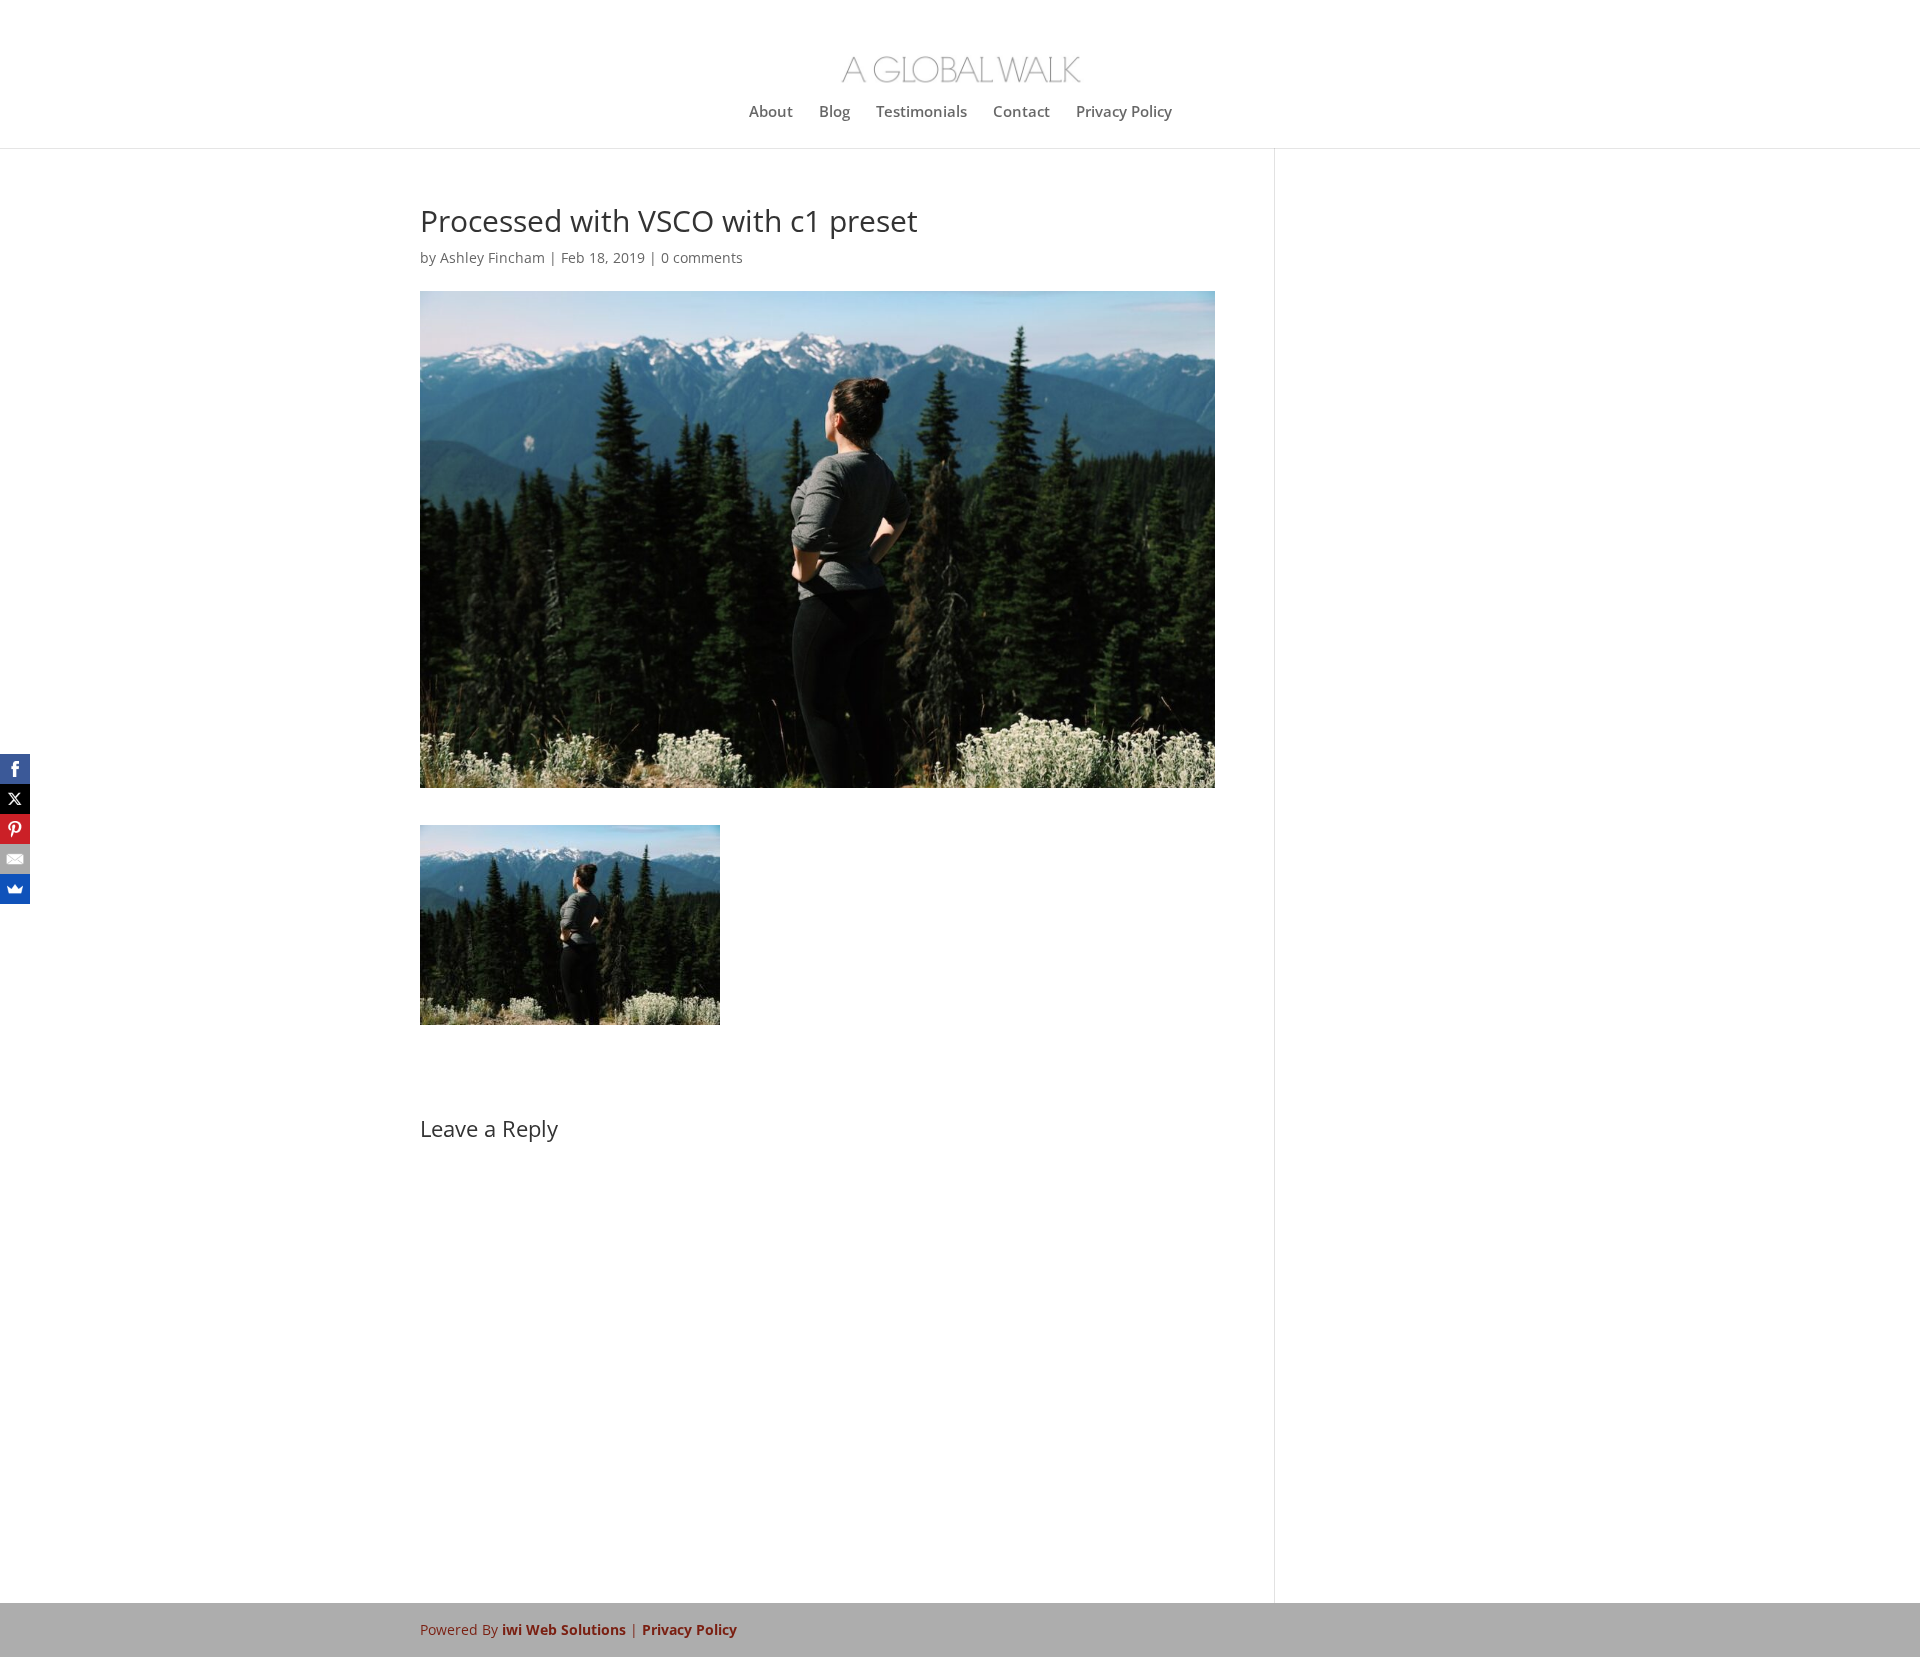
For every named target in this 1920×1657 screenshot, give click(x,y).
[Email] (15, 859)
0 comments (702, 257)
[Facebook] (15, 769)
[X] (15, 799)
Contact (1021, 112)
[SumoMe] (15, 889)
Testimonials (921, 112)
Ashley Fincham (492, 257)
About (771, 112)
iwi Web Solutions (566, 1629)
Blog (834, 112)
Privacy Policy (1124, 112)
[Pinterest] (15, 829)
